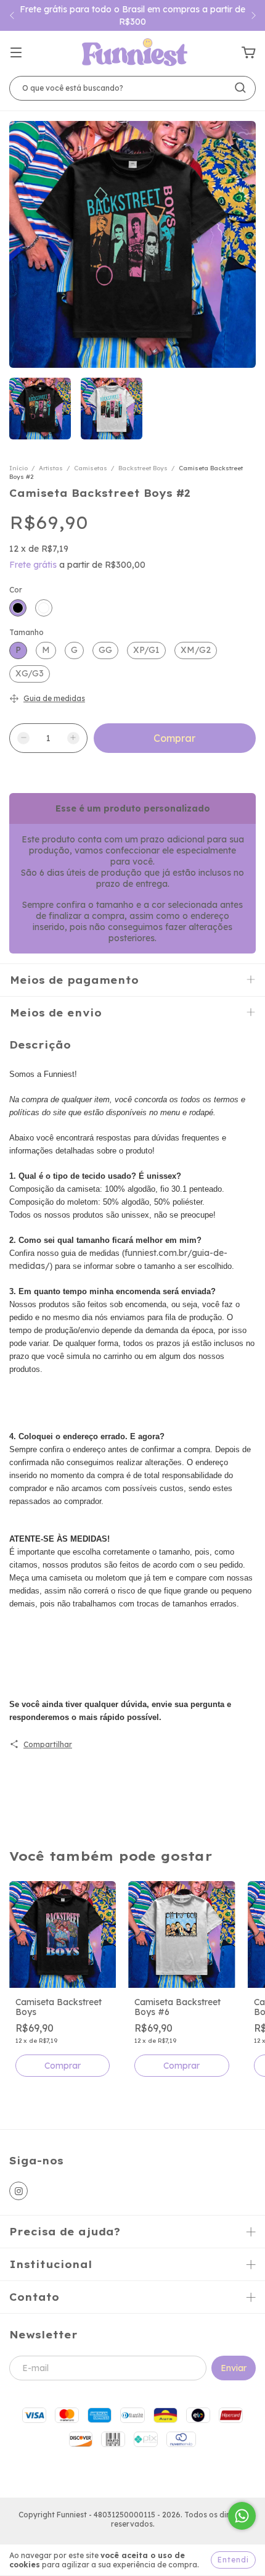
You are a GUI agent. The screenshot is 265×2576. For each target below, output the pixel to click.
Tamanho (26, 632)
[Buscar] (240, 88)
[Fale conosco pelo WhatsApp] (242, 2516)
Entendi (233, 2560)
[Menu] (16, 53)
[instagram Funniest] (18, 2191)
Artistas (51, 468)
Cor (16, 590)
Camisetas (91, 468)
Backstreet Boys (143, 468)
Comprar (63, 2066)
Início (18, 468)
